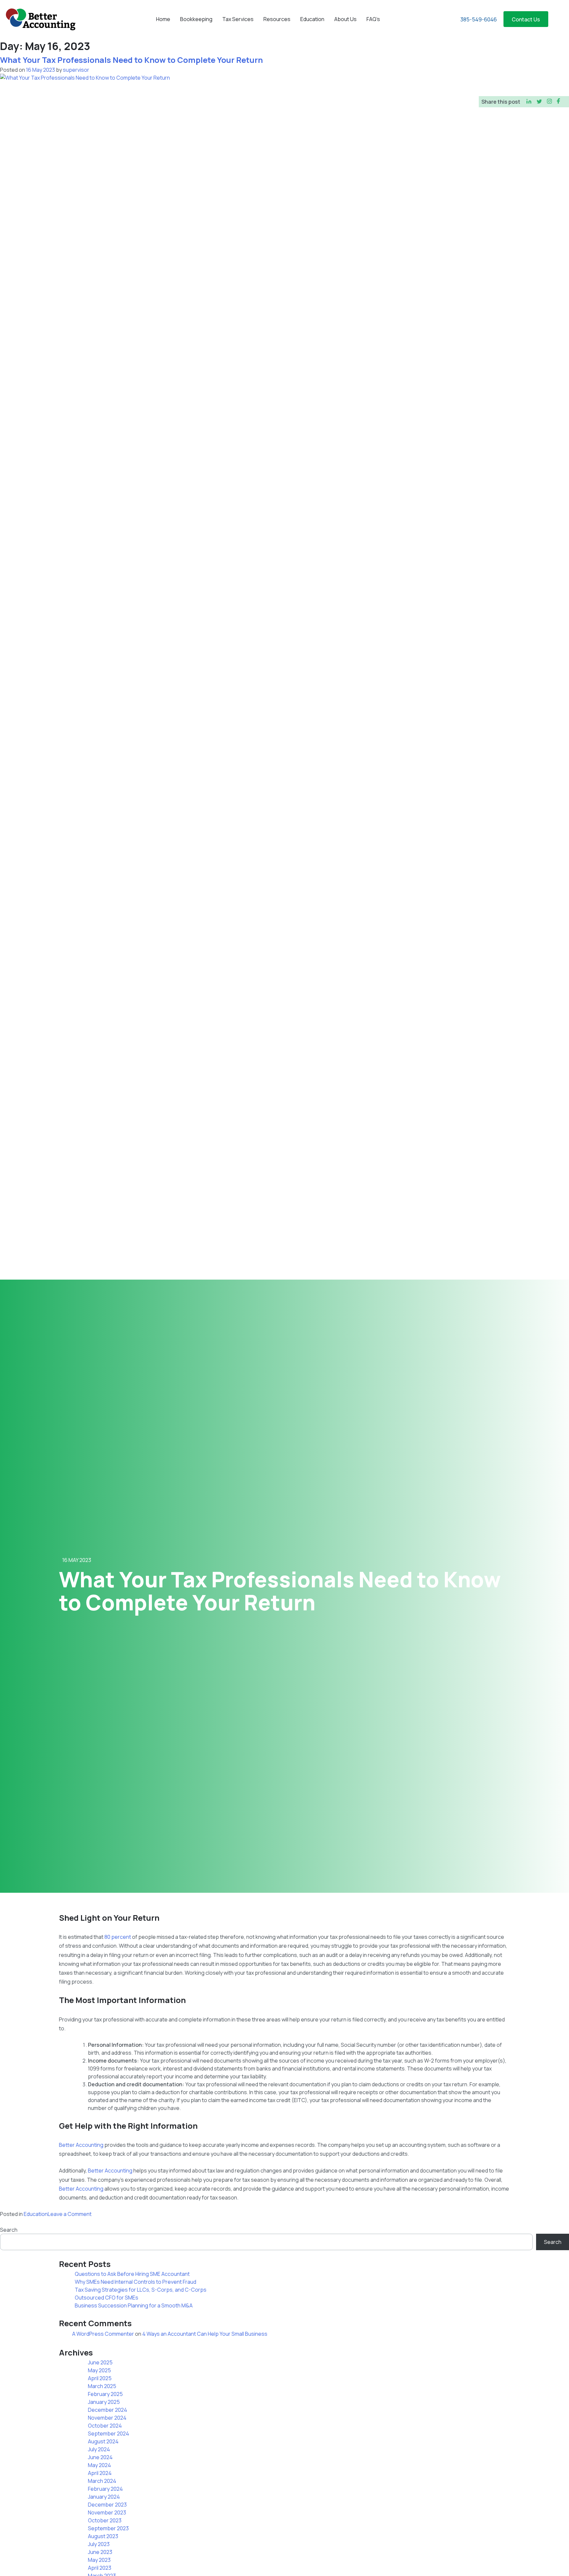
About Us (345, 19)
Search (9, 2230)
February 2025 (105, 2394)
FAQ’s (373, 19)
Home (163, 19)
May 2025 (99, 2370)
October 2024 (105, 2426)
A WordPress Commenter (103, 2334)
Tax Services (238, 19)
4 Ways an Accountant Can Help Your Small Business (205, 2334)
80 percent (118, 1937)
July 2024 (99, 2449)
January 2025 (104, 2402)
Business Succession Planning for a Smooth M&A (134, 2305)
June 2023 (100, 2552)
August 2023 (103, 2536)
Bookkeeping (196, 19)
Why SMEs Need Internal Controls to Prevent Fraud (135, 2282)
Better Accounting (81, 2145)
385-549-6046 (479, 19)
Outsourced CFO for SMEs (107, 2298)
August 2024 (103, 2441)
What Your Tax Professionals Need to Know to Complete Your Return (131, 60)
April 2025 (100, 2378)
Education (312, 19)
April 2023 (100, 2568)
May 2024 (99, 2465)
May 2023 (99, 2560)
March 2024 (102, 2481)
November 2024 (107, 2418)
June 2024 (100, 2457)
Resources (277, 19)
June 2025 (100, 2362)
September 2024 (108, 2433)
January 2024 (104, 2497)
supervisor (76, 70)
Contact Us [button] (526, 19)
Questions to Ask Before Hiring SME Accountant (132, 2274)
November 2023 (107, 2512)
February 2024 (105, 2489)
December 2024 (108, 2410)
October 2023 (105, 2520)
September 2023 (108, 2528)
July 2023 (99, 2544)
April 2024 (100, 2473)
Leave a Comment (70, 2214)
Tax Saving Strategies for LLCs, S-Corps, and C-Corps (141, 2290)
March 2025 (102, 2386)
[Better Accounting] (40, 19)
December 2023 (107, 2505)
